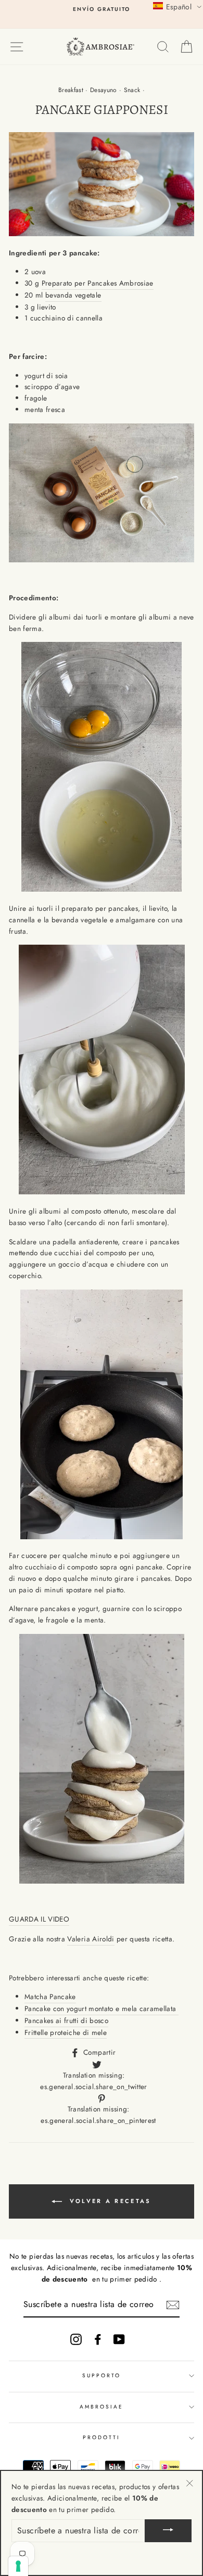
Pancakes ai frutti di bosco (66, 2020)
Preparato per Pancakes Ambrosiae (98, 283)
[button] (177, 6)
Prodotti (102, 2437)
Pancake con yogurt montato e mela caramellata (102, 2008)
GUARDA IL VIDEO (39, 1919)
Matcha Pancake (50, 1997)
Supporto (102, 2375)
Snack (132, 90)
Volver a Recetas (109, 2200)
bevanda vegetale (73, 295)
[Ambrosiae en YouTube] (119, 2339)
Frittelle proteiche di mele (66, 2032)
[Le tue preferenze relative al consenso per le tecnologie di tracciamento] (18, 2566)
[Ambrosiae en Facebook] (98, 2339)
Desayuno (104, 90)
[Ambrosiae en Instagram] (76, 2339)
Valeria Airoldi (91, 1939)
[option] (102, 9)
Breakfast (71, 90)
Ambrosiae (102, 2407)
